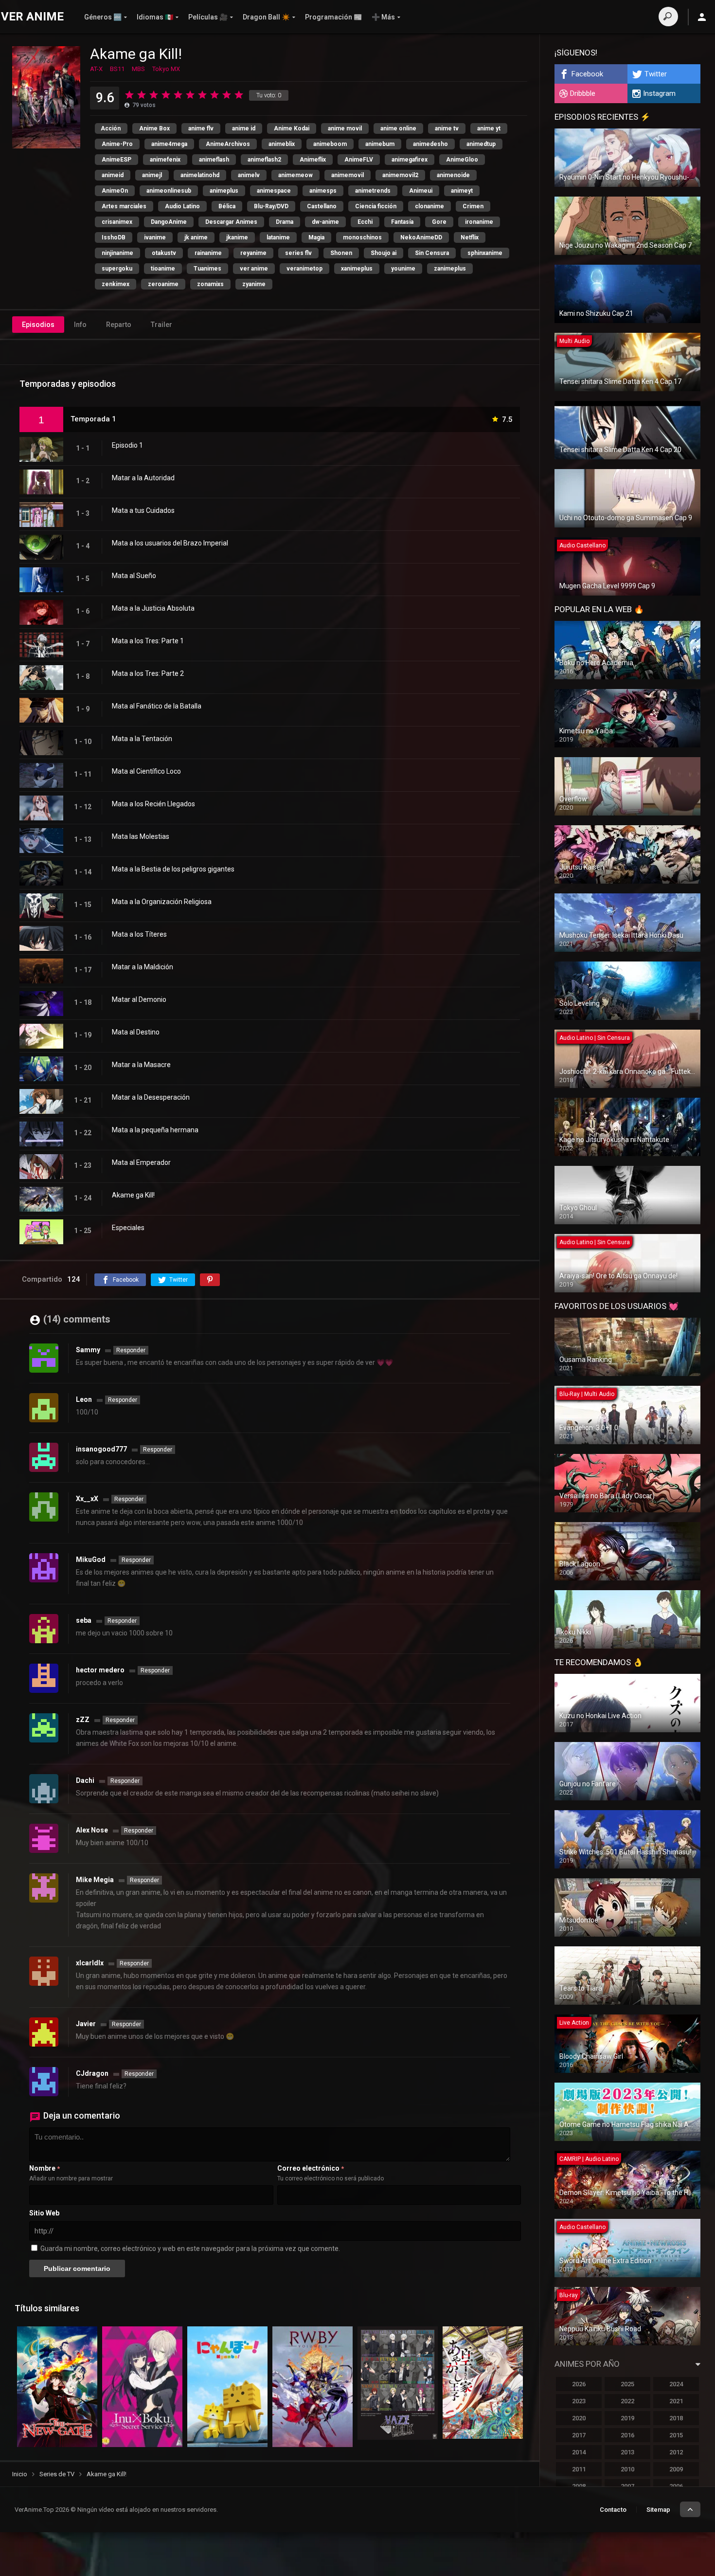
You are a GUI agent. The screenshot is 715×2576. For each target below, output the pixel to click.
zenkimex (116, 284)
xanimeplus (357, 269)
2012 (676, 2452)
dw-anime (325, 222)
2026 (579, 2384)
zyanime (254, 284)
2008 (579, 2486)
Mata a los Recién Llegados (153, 804)
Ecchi (365, 222)
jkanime (237, 237)
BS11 (117, 69)
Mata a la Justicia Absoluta (153, 608)
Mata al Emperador (141, 1162)
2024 (676, 2384)
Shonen (341, 253)
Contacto (613, 2510)
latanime (278, 237)
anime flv (201, 128)
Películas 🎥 (208, 17)
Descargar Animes (231, 222)
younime (403, 269)
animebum (380, 144)
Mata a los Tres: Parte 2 (148, 673)
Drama (285, 222)
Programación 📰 (333, 17)
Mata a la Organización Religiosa (162, 902)
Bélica (227, 206)
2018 (676, 2418)
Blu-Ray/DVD (271, 206)
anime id (244, 128)
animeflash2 (264, 160)
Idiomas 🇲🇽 (155, 17)
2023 (579, 2401)
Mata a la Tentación (142, 739)
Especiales (128, 1228)
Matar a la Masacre (141, 1065)
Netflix (470, 237)
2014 (579, 2452)
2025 (627, 2384)
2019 (627, 2418)
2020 (579, 2418)
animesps (323, 191)
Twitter (656, 74)
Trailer (161, 325)
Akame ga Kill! (133, 1195)
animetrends (373, 191)
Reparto (119, 325)
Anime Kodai (292, 128)
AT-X (96, 69)
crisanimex (117, 222)
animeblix (282, 144)
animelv (249, 175)
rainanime (208, 253)
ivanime (155, 237)
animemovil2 (400, 175)
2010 (627, 2469)
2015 (676, 2435)
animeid (113, 175)
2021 (676, 2401)
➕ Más (383, 17)
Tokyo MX (166, 69)
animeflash (214, 160)
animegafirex (410, 160)
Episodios (38, 325)
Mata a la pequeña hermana (155, 1130)
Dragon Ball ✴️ (266, 17)
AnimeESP (116, 160)
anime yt (489, 128)
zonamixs (210, 284)
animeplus (224, 191)
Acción (111, 128)
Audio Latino (182, 206)
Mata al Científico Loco (146, 771)
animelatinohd (200, 175)
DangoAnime (169, 222)
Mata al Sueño (134, 576)
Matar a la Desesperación (151, 1097)
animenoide (453, 175)
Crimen (473, 206)
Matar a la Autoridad (143, 478)
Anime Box (154, 128)
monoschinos (362, 237)
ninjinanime (117, 253)
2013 (627, 2452)
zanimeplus (450, 269)
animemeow (295, 175)
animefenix (165, 160)
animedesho (430, 144)
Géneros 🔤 (103, 17)
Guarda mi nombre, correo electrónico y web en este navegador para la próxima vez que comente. (190, 2249)
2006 (676, 2486)
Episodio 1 (127, 445)
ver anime (254, 269)
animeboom (330, 144)
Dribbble (583, 93)
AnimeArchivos (228, 144)
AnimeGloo (462, 160)
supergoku (117, 269)
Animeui (421, 191)
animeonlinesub (169, 191)
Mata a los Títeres (139, 934)
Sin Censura (432, 253)
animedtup (481, 144)
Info (80, 325)
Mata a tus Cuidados (143, 510)
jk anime (196, 237)
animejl (152, 175)
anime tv (447, 128)
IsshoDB (114, 237)
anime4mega (169, 144)
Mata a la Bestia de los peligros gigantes (173, 869)
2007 (627, 2486)
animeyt (462, 191)
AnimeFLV (359, 160)
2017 (579, 2435)
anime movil (345, 128)
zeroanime (163, 284)
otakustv (164, 253)
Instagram (659, 93)
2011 (579, 2469)
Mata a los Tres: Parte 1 (148, 641)
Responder (131, 1350)
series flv (298, 253)
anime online (398, 128)
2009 (676, 2469)
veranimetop (304, 269)
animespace (274, 191)
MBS (138, 69)
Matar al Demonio (139, 999)
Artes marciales (124, 206)
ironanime (479, 222)
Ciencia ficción (376, 206)
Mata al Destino (136, 1032)
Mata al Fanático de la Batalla (157, 706)
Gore (439, 222)
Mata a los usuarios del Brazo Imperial (170, 543)
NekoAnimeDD (421, 237)
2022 (627, 2401)
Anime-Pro (117, 144)
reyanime (253, 253)
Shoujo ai (384, 253)
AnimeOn (115, 191)
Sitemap (658, 2510)
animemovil (348, 175)
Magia (316, 237)
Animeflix (313, 160)
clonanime (429, 206)
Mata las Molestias (141, 836)
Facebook (587, 74)
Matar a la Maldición (143, 967)
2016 (627, 2435)
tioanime (163, 269)
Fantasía (402, 222)
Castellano (322, 206)
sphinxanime (485, 253)
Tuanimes (207, 269)
